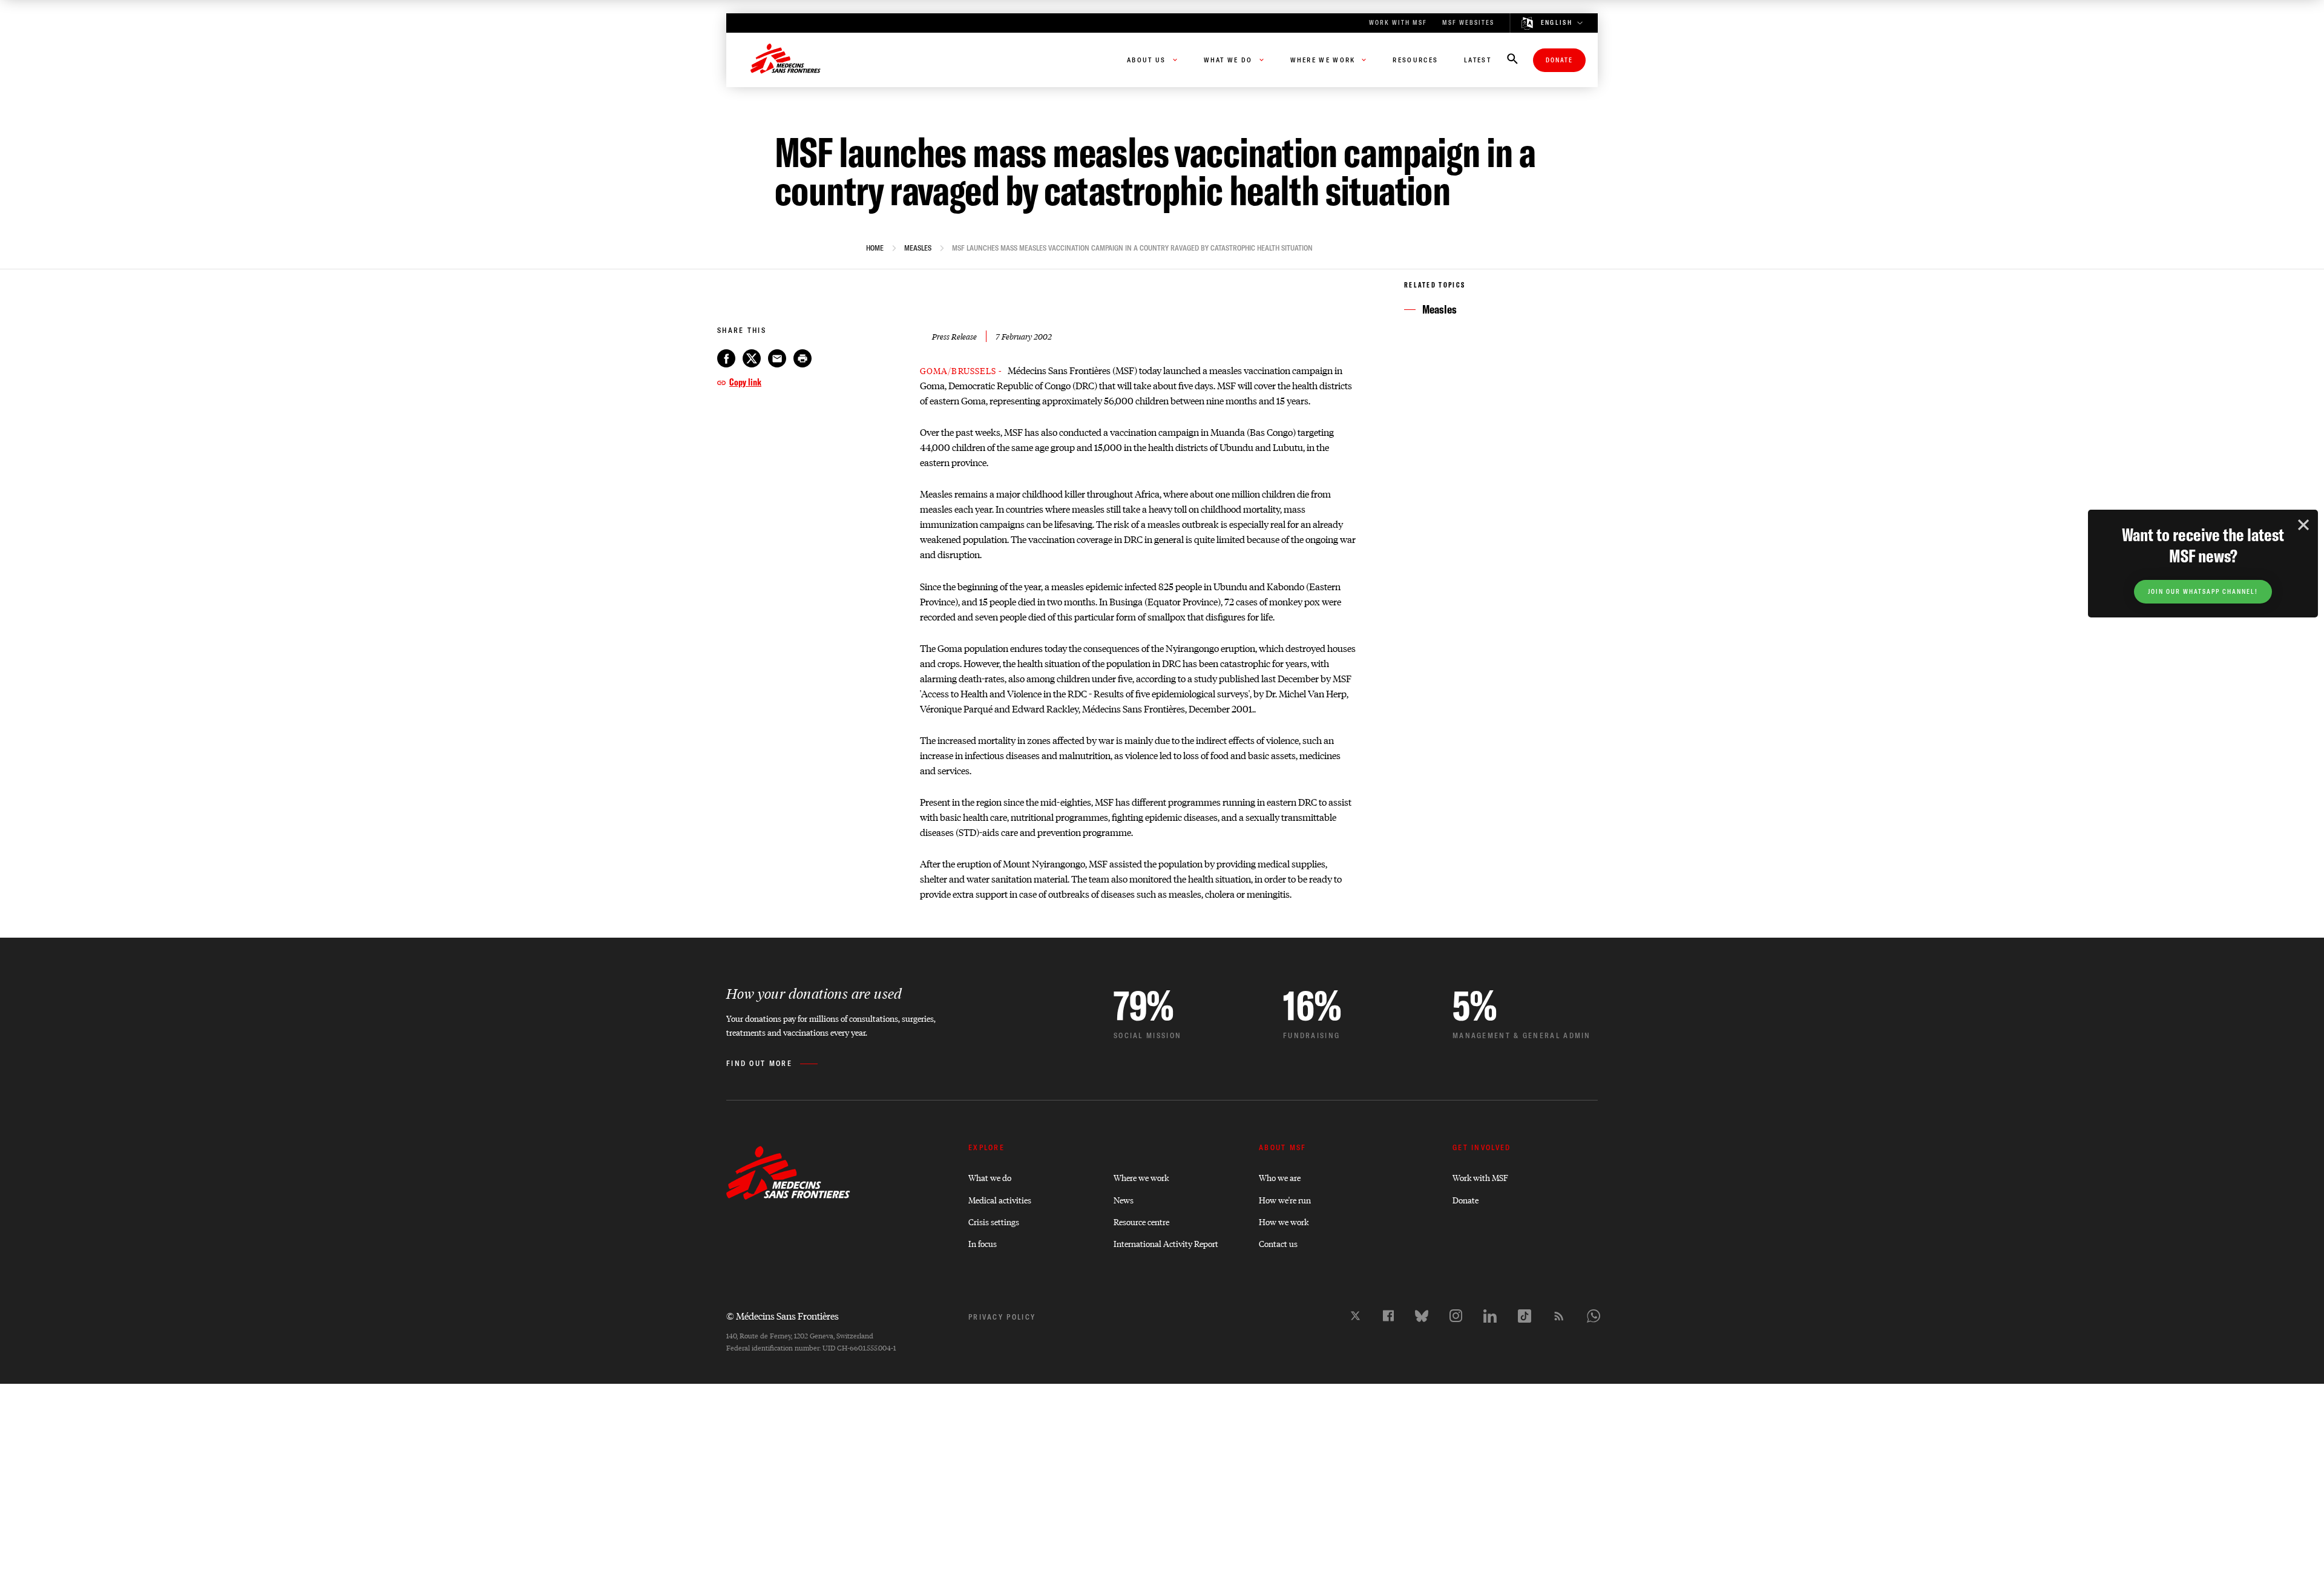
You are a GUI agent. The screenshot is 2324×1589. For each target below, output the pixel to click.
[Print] (803, 358)
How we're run (1285, 1199)
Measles (918, 248)
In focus (983, 1243)
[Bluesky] (1422, 1316)
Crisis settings (994, 1221)
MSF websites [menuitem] (1468, 23)
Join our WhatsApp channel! (2203, 592)
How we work (1284, 1221)
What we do (990, 1177)
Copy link (745, 382)
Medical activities (1000, 1199)
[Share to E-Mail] (777, 358)
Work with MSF (1480, 1177)
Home (875, 248)
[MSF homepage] (786, 60)
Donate (1559, 60)
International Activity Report (1166, 1243)
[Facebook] (1388, 1316)
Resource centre (1141, 1221)
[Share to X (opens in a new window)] (752, 358)
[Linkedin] (1490, 1316)
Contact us (1278, 1243)
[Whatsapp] (1594, 1316)
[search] (1512, 60)
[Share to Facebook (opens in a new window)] (726, 358)
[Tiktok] (1525, 1316)
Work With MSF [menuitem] (1398, 23)
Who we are (1280, 1177)
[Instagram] (1456, 1316)
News (1124, 1199)
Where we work (1141, 1177)
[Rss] (1559, 1316)
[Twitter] (1355, 1316)
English (1557, 23)
